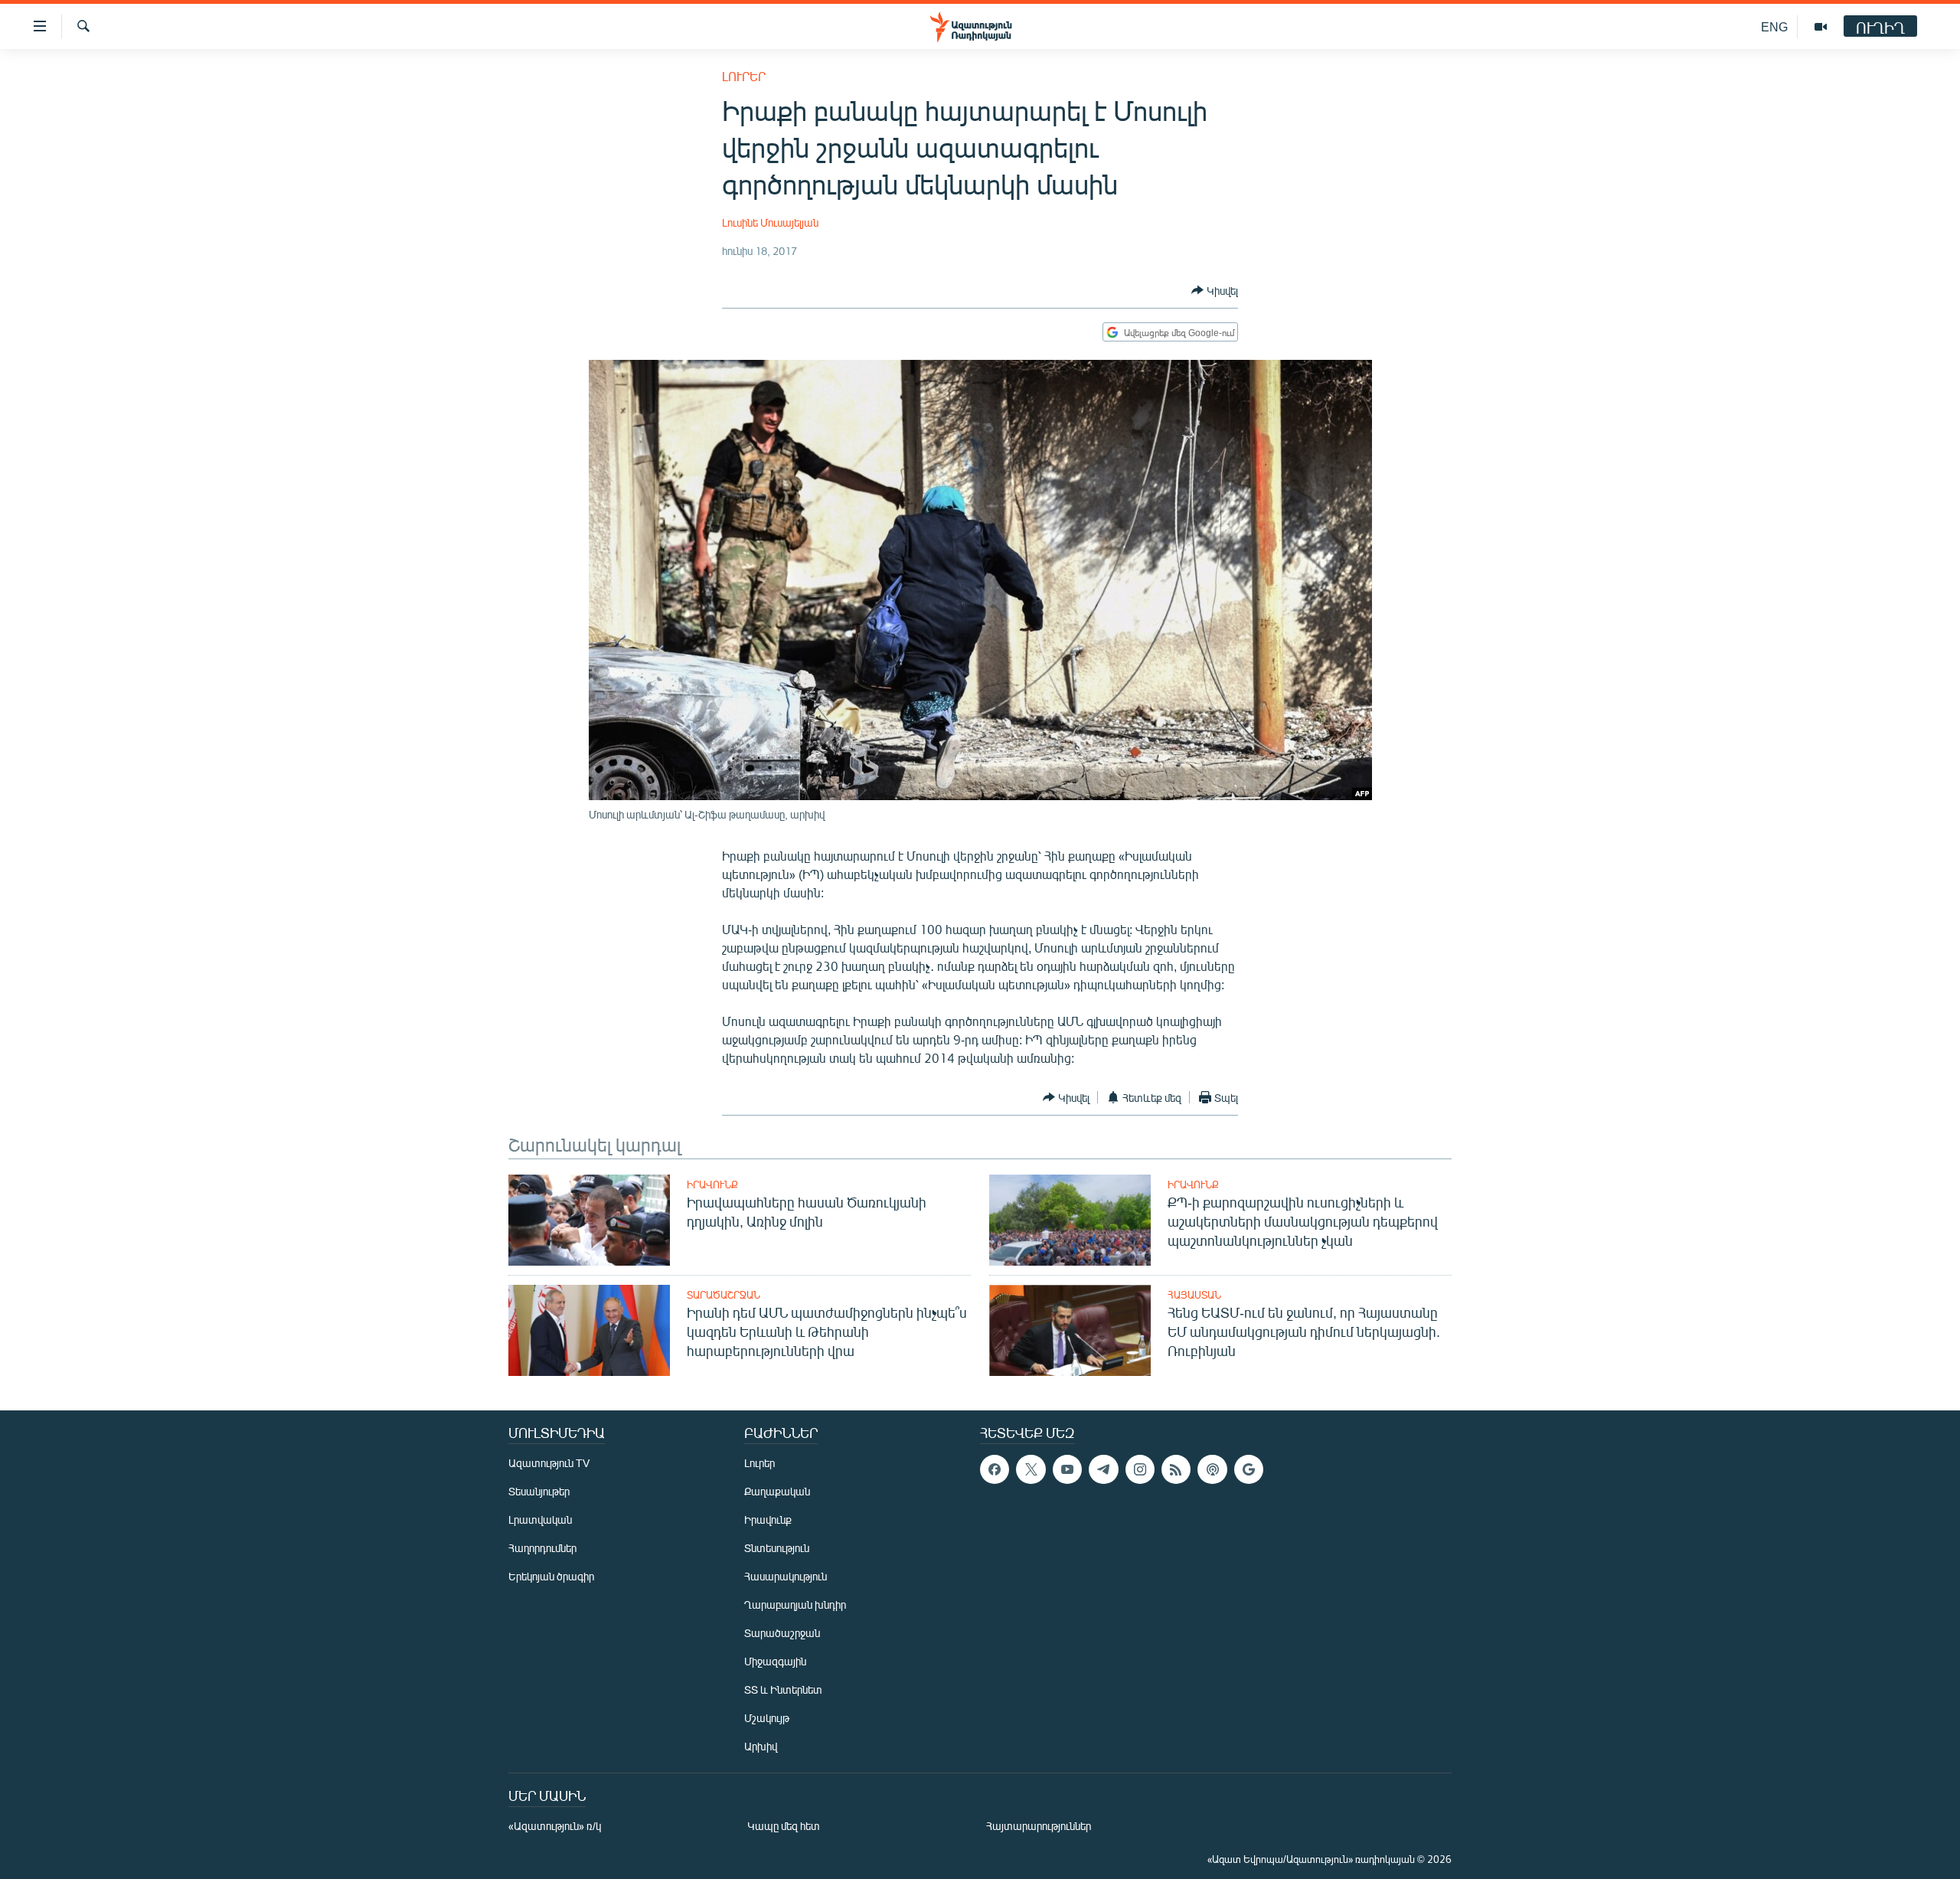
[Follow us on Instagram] (1140, 1469)
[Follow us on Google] (1249, 1469)
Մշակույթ (767, 1718)
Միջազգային (775, 1661)
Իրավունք (712, 1185)
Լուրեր (744, 76)
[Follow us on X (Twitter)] (1031, 1469)
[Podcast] (1212, 1469)
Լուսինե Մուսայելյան (770, 222)
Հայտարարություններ (1039, 1826)
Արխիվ (761, 1746)
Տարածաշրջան (724, 1295)
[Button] (1215, 290)
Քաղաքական (777, 1491)
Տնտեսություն (777, 1548)
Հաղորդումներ (542, 1548)
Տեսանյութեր (539, 1491)
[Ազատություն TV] (1821, 27)
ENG (1774, 26)
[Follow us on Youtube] (1067, 1469)
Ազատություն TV (549, 1463)
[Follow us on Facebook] (995, 1469)
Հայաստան (1194, 1295)
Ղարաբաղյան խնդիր (795, 1605)
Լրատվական (540, 1520)
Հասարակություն (786, 1576)
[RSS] (1176, 1469)
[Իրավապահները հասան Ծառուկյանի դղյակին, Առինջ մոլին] (589, 1220)
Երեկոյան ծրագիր (551, 1576)
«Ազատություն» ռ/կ (555, 1826)
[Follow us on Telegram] (1103, 1469)
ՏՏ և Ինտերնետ (783, 1689)
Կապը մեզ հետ (784, 1826)
